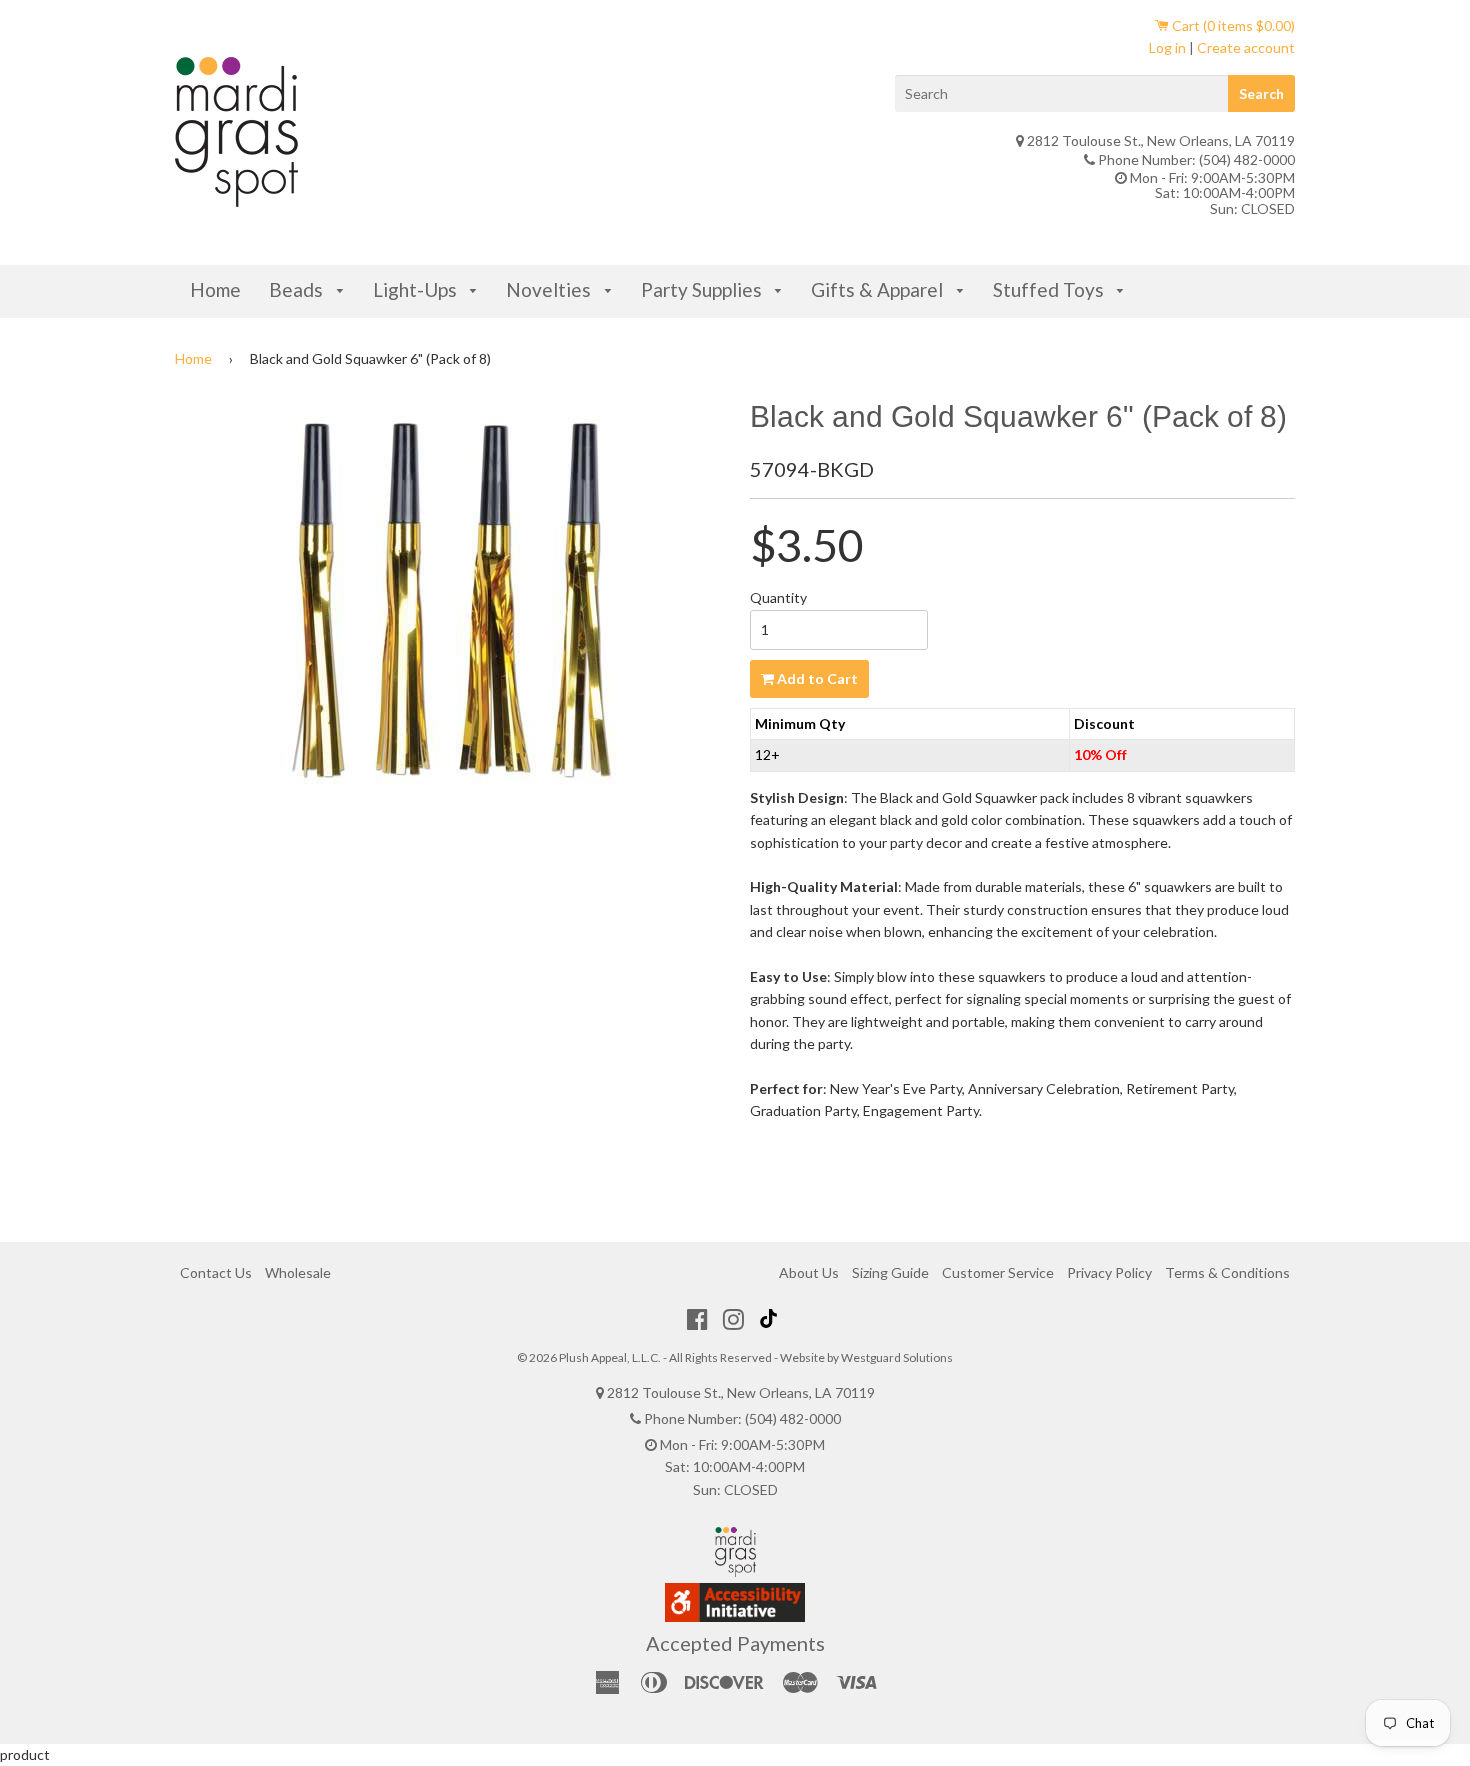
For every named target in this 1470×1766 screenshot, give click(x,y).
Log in (1167, 47)
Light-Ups (417, 289)
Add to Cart (816, 678)
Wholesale (298, 1272)
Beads (298, 289)
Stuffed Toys (1050, 289)
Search (1261, 93)
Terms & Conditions (1227, 1272)
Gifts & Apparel (879, 289)
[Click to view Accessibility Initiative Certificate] (735, 1616)
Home (215, 289)
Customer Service (998, 1272)
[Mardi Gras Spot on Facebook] (697, 1319)
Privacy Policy (1109, 1272)
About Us (809, 1272)
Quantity (778, 597)
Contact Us (216, 1272)
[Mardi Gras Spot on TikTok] (771, 1319)
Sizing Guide (890, 1272)
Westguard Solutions (897, 1357)
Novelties (550, 289)
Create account (1246, 47)
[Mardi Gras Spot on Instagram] (733, 1319)
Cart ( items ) (1232, 25)
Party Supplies (703, 289)
